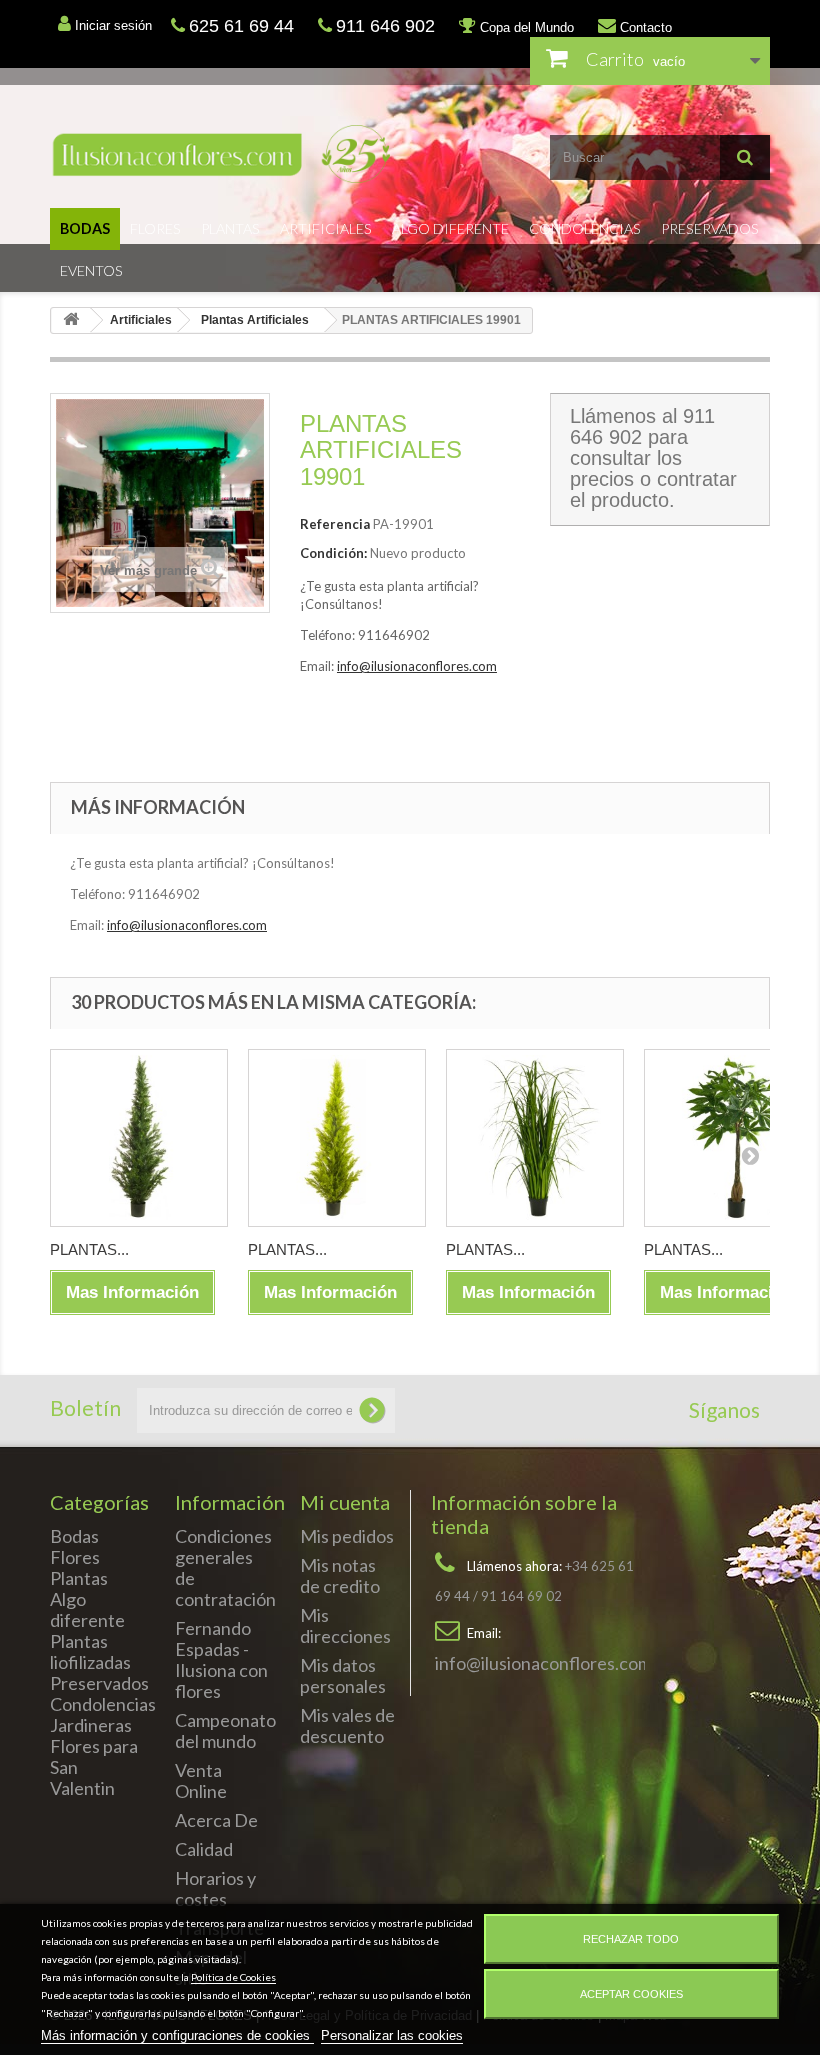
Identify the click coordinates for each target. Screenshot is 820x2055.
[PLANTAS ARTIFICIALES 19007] (535, 1138)
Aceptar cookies (631, 1994)
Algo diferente (450, 228)
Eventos (91, 270)
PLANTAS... (89, 1249)
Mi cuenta (345, 1502)
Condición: (333, 553)
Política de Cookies (233, 1977)
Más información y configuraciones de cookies (177, 2035)
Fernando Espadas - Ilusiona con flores (221, 1659)
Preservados (710, 228)
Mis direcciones (345, 1625)
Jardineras (91, 1725)
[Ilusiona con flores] (222, 154)
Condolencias (585, 228)
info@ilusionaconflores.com (417, 666)
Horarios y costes (215, 1888)
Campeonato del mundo (225, 1730)
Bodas (85, 228)
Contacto (644, 27)
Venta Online (201, 1780)
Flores (155, 228)
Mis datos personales (343, 1675)
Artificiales (326, 228)
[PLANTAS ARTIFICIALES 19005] (139, 1138)
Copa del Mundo (525, 27)
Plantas (230, 228)
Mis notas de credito (340, 1575)
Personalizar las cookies (392, 2035)
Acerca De (216, 1820)
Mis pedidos (347, 1536)
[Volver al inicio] (71, 320)
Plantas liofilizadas (90, 1651)
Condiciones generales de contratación (225, 1567)
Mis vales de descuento (347, 1725)
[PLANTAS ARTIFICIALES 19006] (337, 1138)
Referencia (335, 524)
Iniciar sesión (111, 25)
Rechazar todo (631, 1939)
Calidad (204, 1849)
